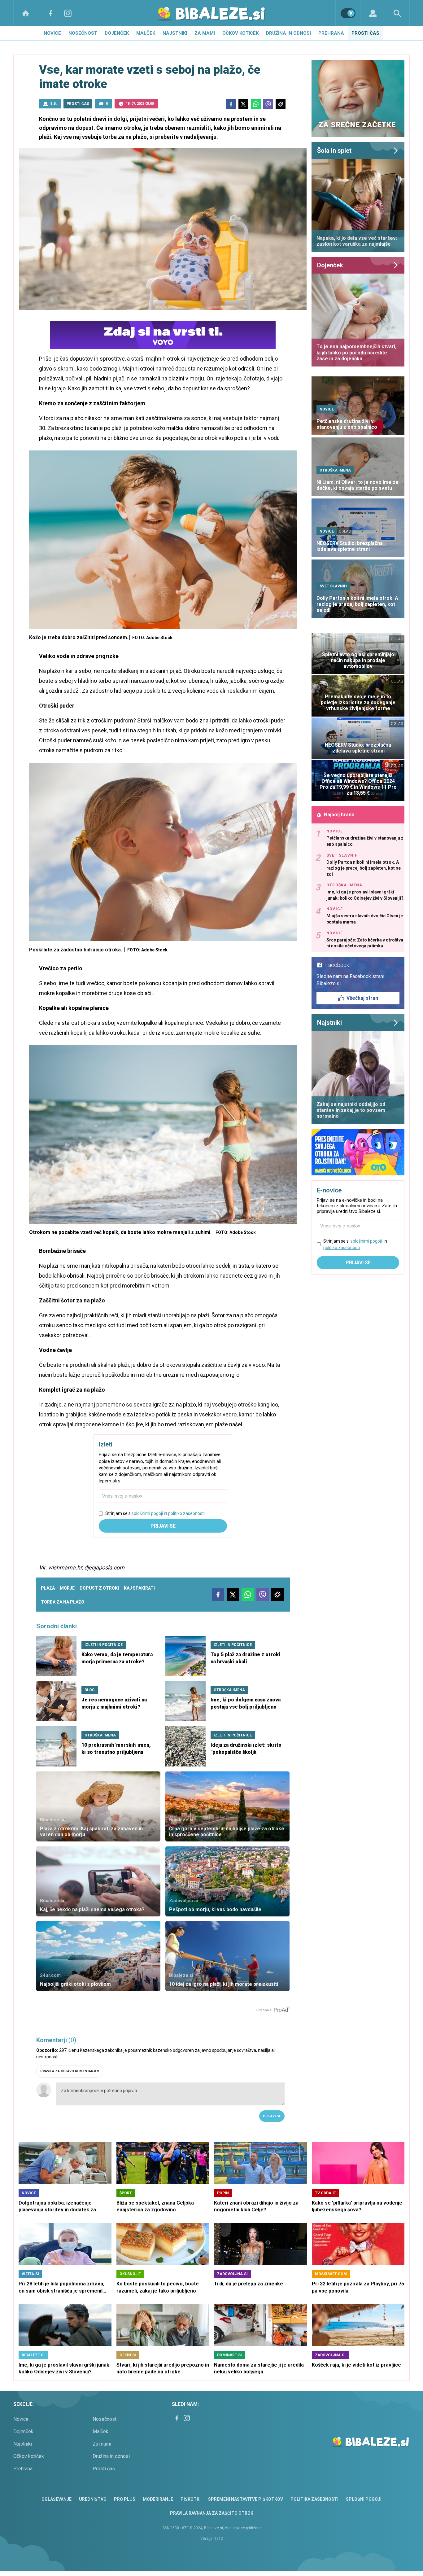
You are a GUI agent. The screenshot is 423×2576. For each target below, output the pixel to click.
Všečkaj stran (362, 998)
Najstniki (175, 33)
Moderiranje (158, 2499)
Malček (146, 33)
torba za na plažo (63, 1602)
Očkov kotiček (240, 33)
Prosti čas (365, 33)
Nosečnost (83, 33)
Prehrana (331, 33)
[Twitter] (243, 104)
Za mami (205, 33)
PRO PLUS (125, 2499)
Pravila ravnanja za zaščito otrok (212, 2513)
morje (67, 1588)
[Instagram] (68, 13)
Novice (52, 33)
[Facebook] (50, 13)
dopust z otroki (99, 1588)
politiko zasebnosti (186, 1513)
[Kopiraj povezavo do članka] (281, 104)
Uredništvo (93, 2499)
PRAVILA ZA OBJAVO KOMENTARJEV (70, 2071)
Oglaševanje (57, 2499)
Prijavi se (163, 1526)
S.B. (53, 104)
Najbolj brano (339, 815)
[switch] (348, 13)
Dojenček (117, 33)
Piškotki (191, 2499)
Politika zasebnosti (314, 2499)
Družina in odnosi (288, 33)
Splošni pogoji (364, 2499)
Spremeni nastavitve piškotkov (246, 2499)
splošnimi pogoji (147, 1513)
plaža (48, 1588)
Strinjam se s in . (155, 1513)
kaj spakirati (139, 1588)
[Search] (397, 13)
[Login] (373, 13)
